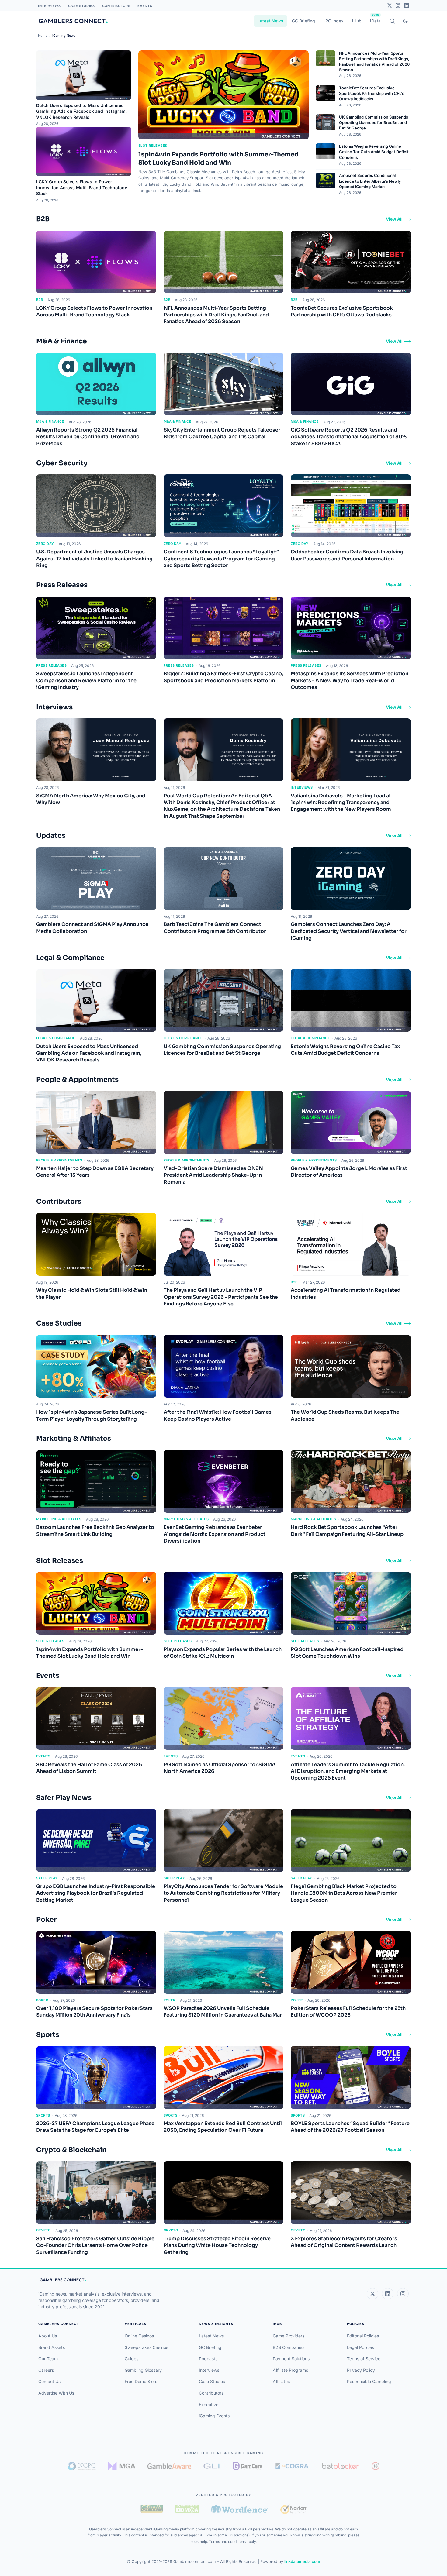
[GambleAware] (169, 2466)
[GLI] (212, 2466)
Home (43, 36)
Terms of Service (364, 2359)
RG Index (334, 21)
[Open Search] (392, 21)
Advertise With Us (56, 2393)
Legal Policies (360, 2347)
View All (394, 219)
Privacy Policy (361, 2370)
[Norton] (293, 2509)
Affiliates (281, 2381)
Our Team (48, 2359)
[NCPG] (82, 2466)
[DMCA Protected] (187, 2509)
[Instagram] (398, 5)
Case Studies (81, 6)
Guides (132, 2359)
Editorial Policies (363, 2336)
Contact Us (49, 2381)
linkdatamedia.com (302, 2561)
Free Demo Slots (141, 2381)
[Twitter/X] (390, 5)
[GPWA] (152, 2509)
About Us (48, 2336)
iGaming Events (214, 2416)
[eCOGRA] (292, 2466)
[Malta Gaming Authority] (122, 2466)
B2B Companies (289, 2347)
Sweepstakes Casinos (146, 2347)
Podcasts (208, 2359)
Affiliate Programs (290, 2370)
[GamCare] (248, 2466)
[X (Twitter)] (372, 2294)
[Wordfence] (240, 2509)
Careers (46, 2370)
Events (145, 6)
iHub (357, 21)
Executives (210, 2404)
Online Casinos (139, 2336)
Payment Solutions (291, 2359)
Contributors (116, 6)
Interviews (49, 6)
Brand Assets (52, 2347)
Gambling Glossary (143, 2370)
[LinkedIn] (407, 5)
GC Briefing (303, 21)
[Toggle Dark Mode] (405, 21)
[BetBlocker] (340, 2466)
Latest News (270, 21)
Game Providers (289, 2336)
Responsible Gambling (369, 2381)
